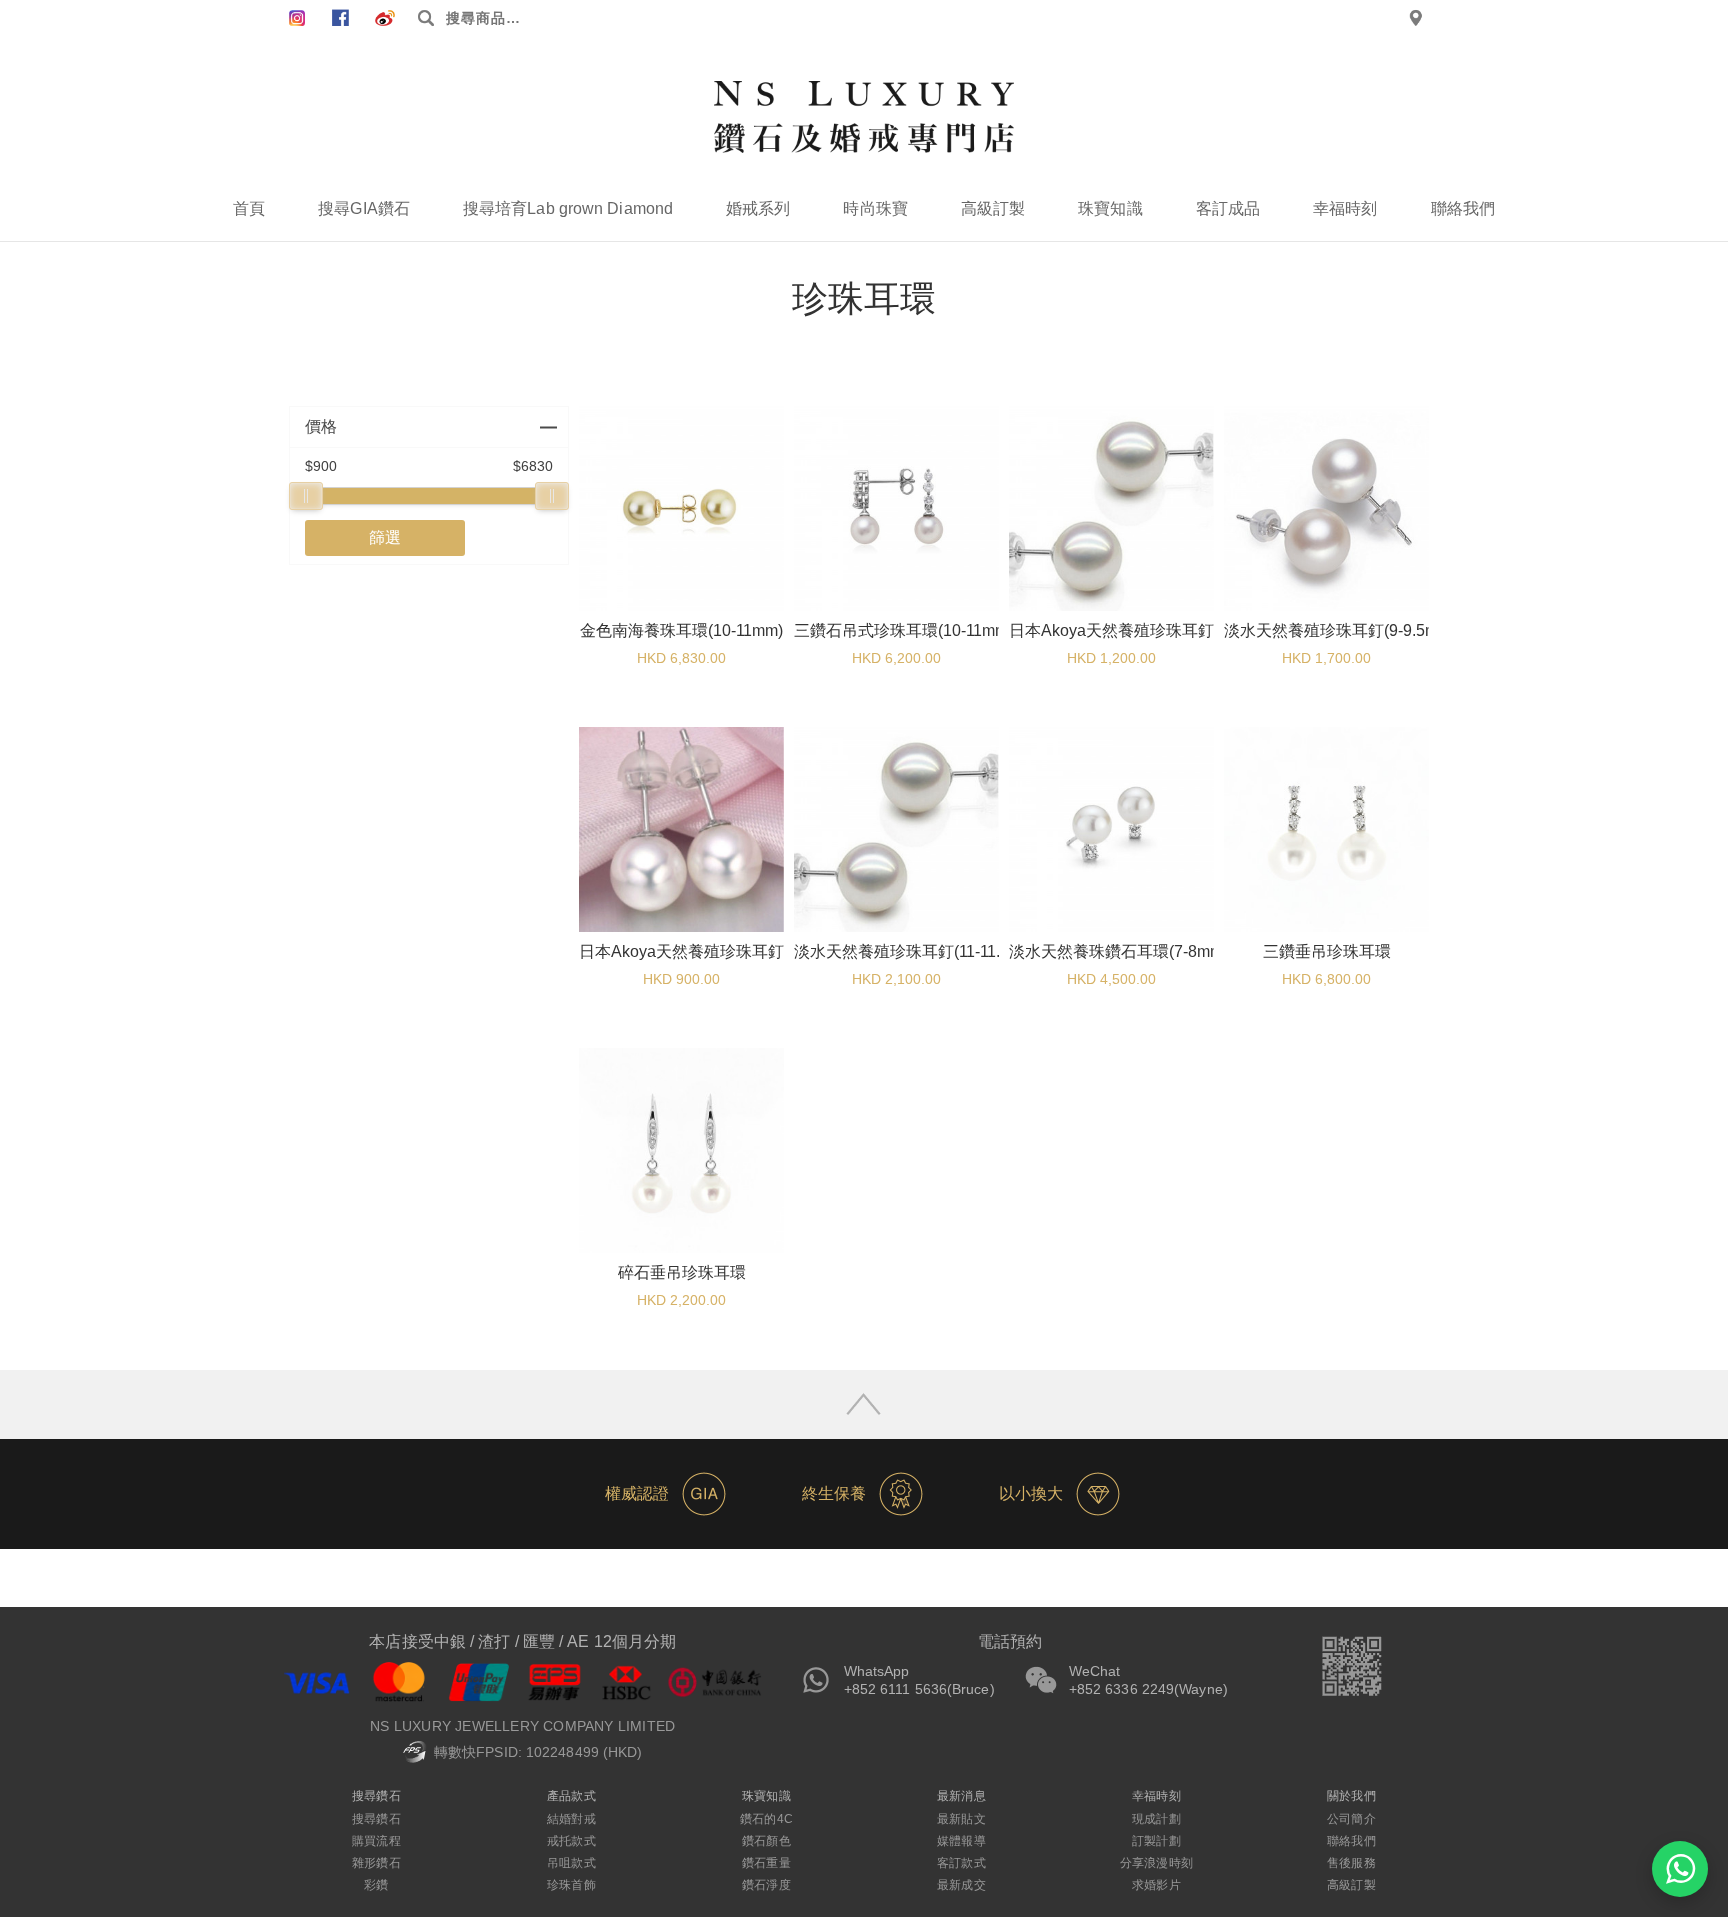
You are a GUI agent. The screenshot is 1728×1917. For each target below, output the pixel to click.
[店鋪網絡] (1416, 18)
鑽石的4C (766, 1819)
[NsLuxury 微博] (385, 18)
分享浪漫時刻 (1156, 1863)
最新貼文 (961, 1819)
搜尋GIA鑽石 (364, 208)
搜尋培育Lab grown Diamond (568, 208)
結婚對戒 (571, 1819)
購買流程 (376, 1841)
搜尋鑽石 (376, 1819)
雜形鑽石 (376, 1863)
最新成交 (961, 1885)
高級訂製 (993, 208)
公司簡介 (1351, 1819)
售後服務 (1351, 1863)
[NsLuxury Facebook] (297, 18)
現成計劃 (1156, 1819)
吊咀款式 (571, 1863)
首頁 (249, 208)
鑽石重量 (766, 1863)
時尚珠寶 (875, 208)
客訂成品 (1228, 208)
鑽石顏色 (766, 1841)
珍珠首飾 (571, 1885)
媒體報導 (961, 1841)
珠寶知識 (1110, 208)
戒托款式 (571, 1841)
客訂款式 (961, 1863)
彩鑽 (376, 1885)
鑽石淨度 (766, 1885)
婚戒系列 (758, 208)
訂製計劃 (1156, 1841)
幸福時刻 (1345, 208)
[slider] (306, 496)
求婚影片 (1156, 1885)
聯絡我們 (1463, 208)
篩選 (385, 537)
